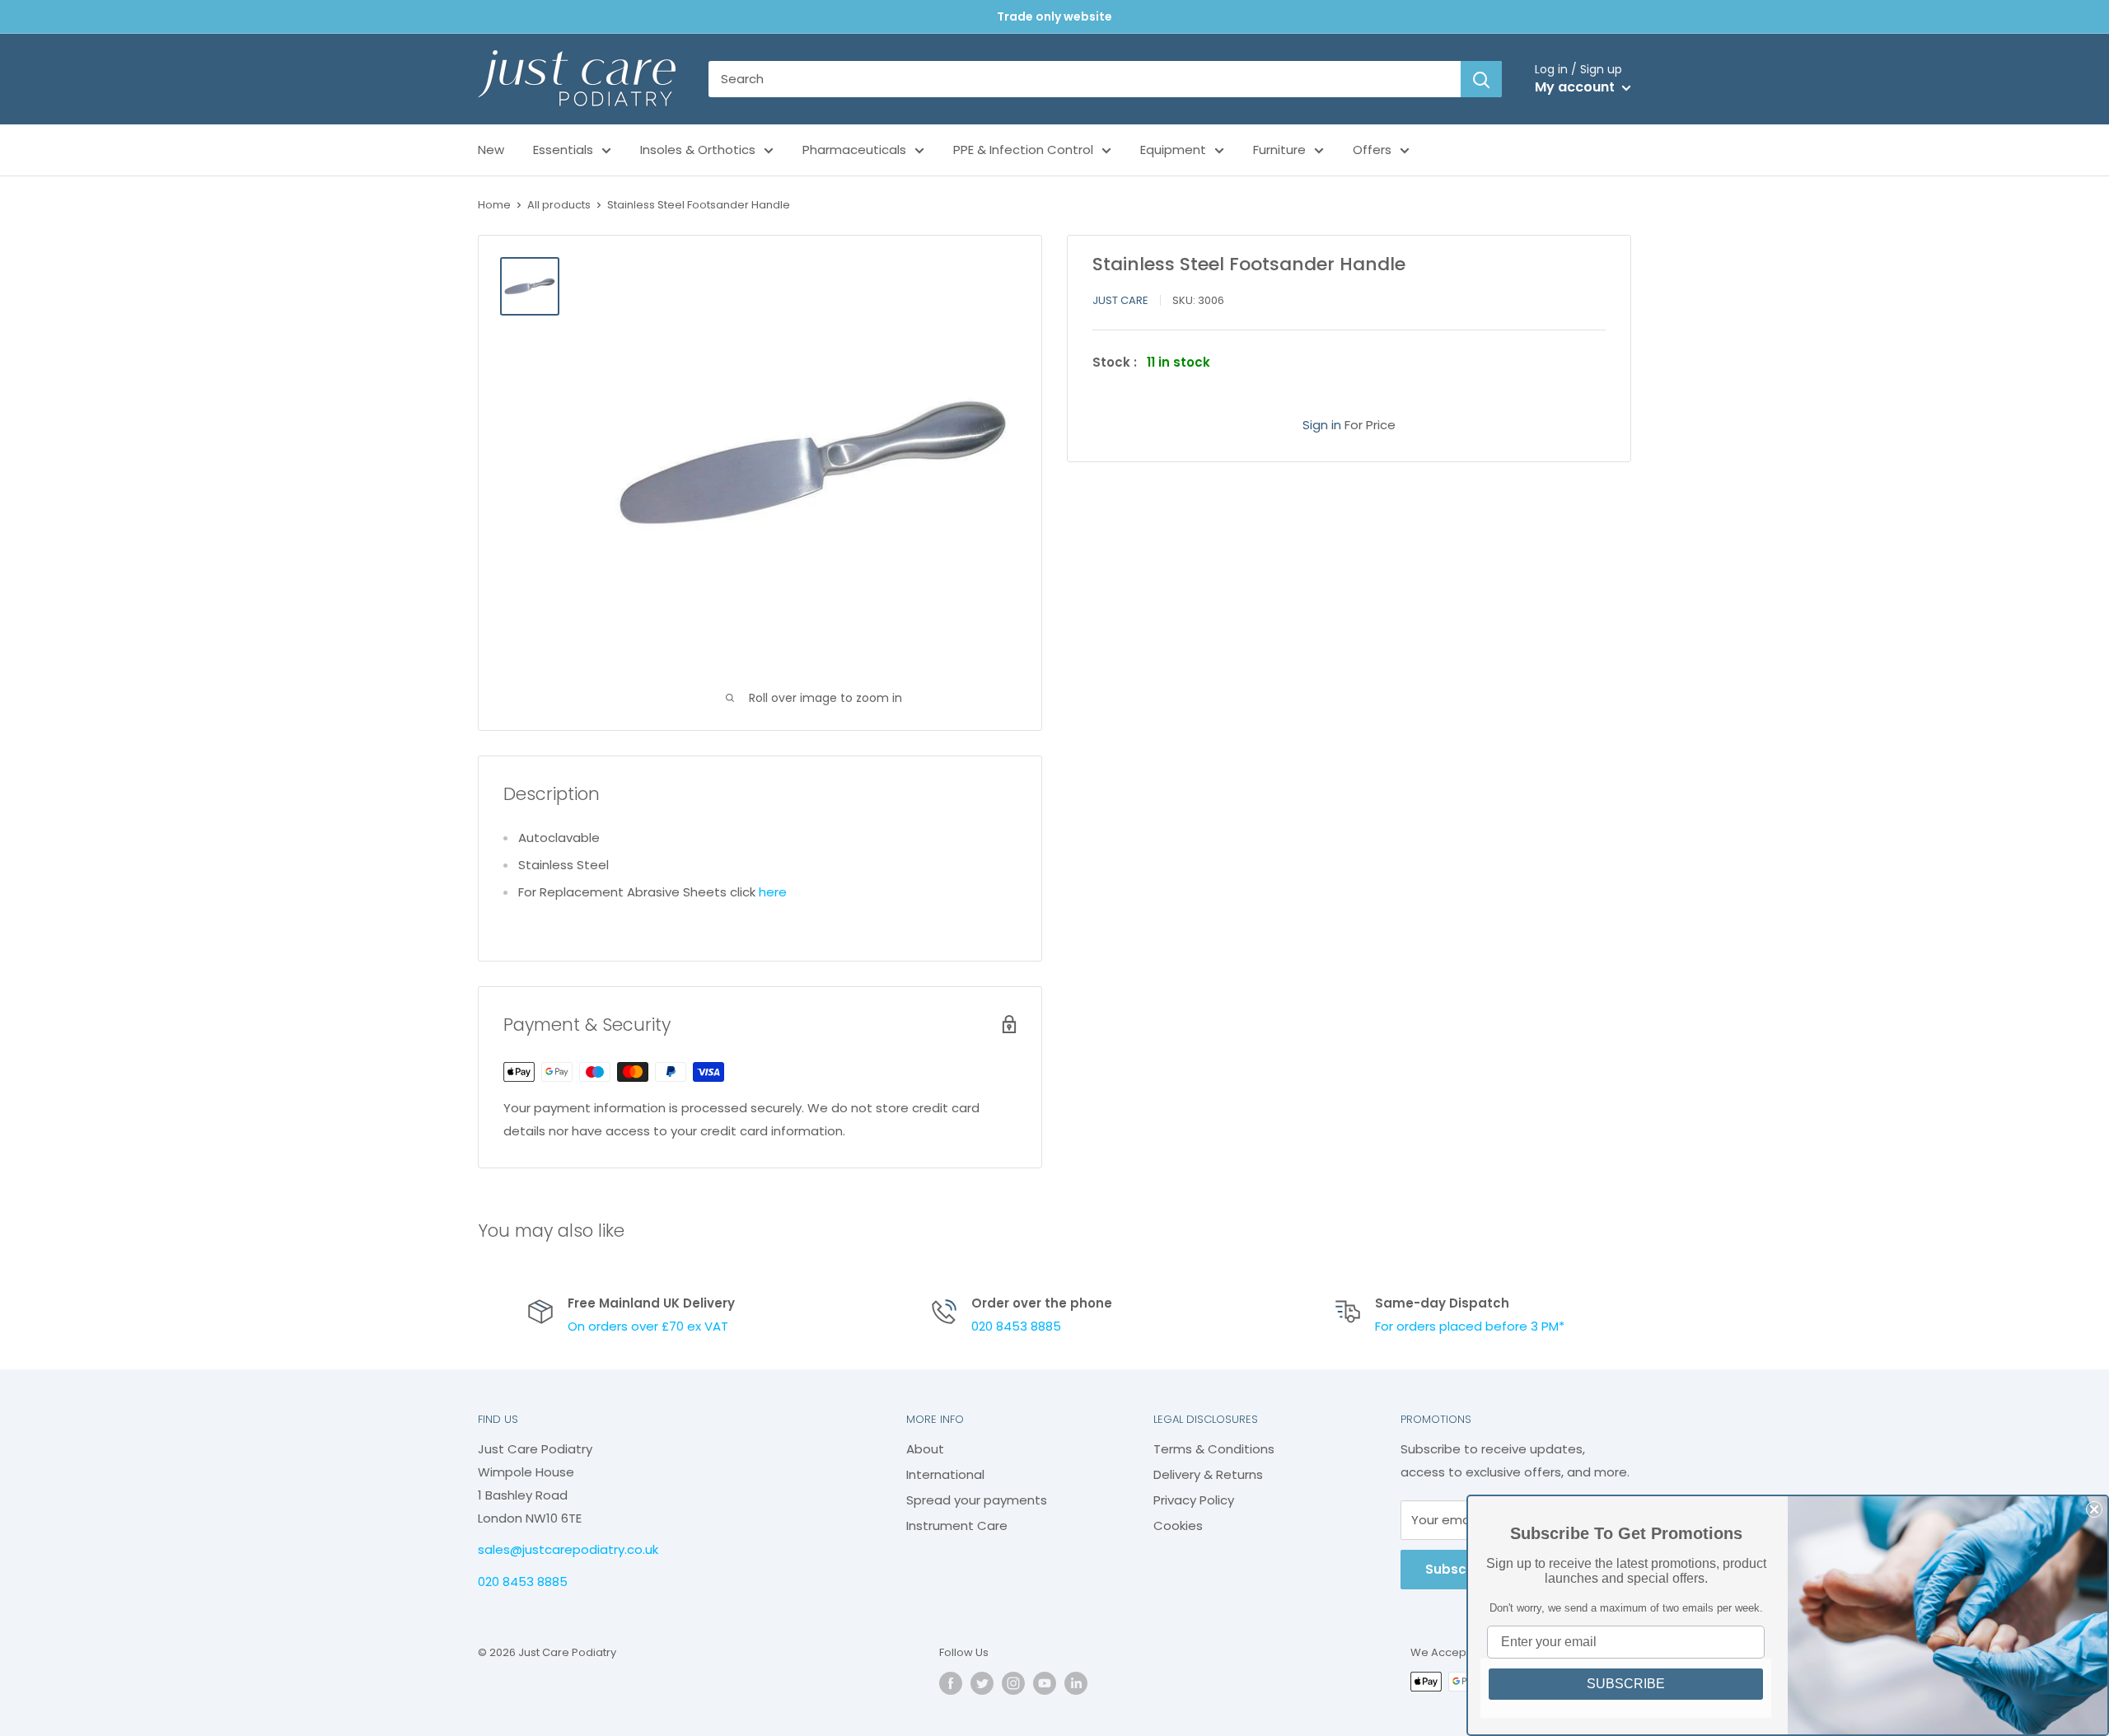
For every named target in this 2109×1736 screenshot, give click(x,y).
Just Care (1120, 300)
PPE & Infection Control (1023, 150)
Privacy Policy (1194, 1500)
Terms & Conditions (1214, 1449)
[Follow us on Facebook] (951, 1683)
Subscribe (1459, 1569)
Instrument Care (957, 1525)
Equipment (1173, 150)
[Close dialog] (2094, 1509)
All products (559, 205)
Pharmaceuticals (854, 150)
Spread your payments (977, 1500)
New (491, 150)
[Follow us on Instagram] (1013, 1683)
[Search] (1481, 79)
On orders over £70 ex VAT (648, 1326)
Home (494, 205)
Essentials (563, 150)
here (773, 892)
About (925, 1449)
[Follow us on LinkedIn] (1076, 1683)
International (945, 1474)
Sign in (1322, 424)
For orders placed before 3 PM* (1470, 1326)
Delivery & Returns (1208, 1474)
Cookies (1178, 1525)
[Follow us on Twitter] (982, 1683)
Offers (1372, 150)
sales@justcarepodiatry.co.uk (568, 1549)
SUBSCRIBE (1626, 1684)
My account (1576, 87)
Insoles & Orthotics (698, 150)
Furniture (1279, 150)
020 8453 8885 (1016, 1326)
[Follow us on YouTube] (1045, 1683)
